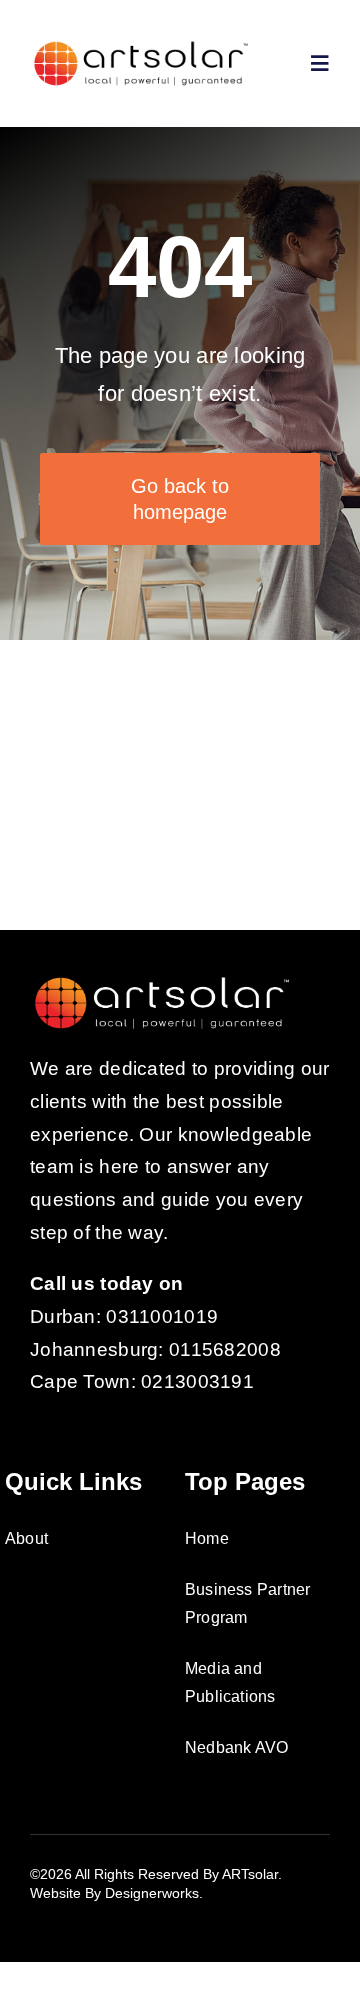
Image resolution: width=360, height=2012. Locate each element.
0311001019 (162, 1316)
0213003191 (197, 1381)
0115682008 (225, 1349)
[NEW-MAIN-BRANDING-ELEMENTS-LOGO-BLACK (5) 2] (141, 46)
